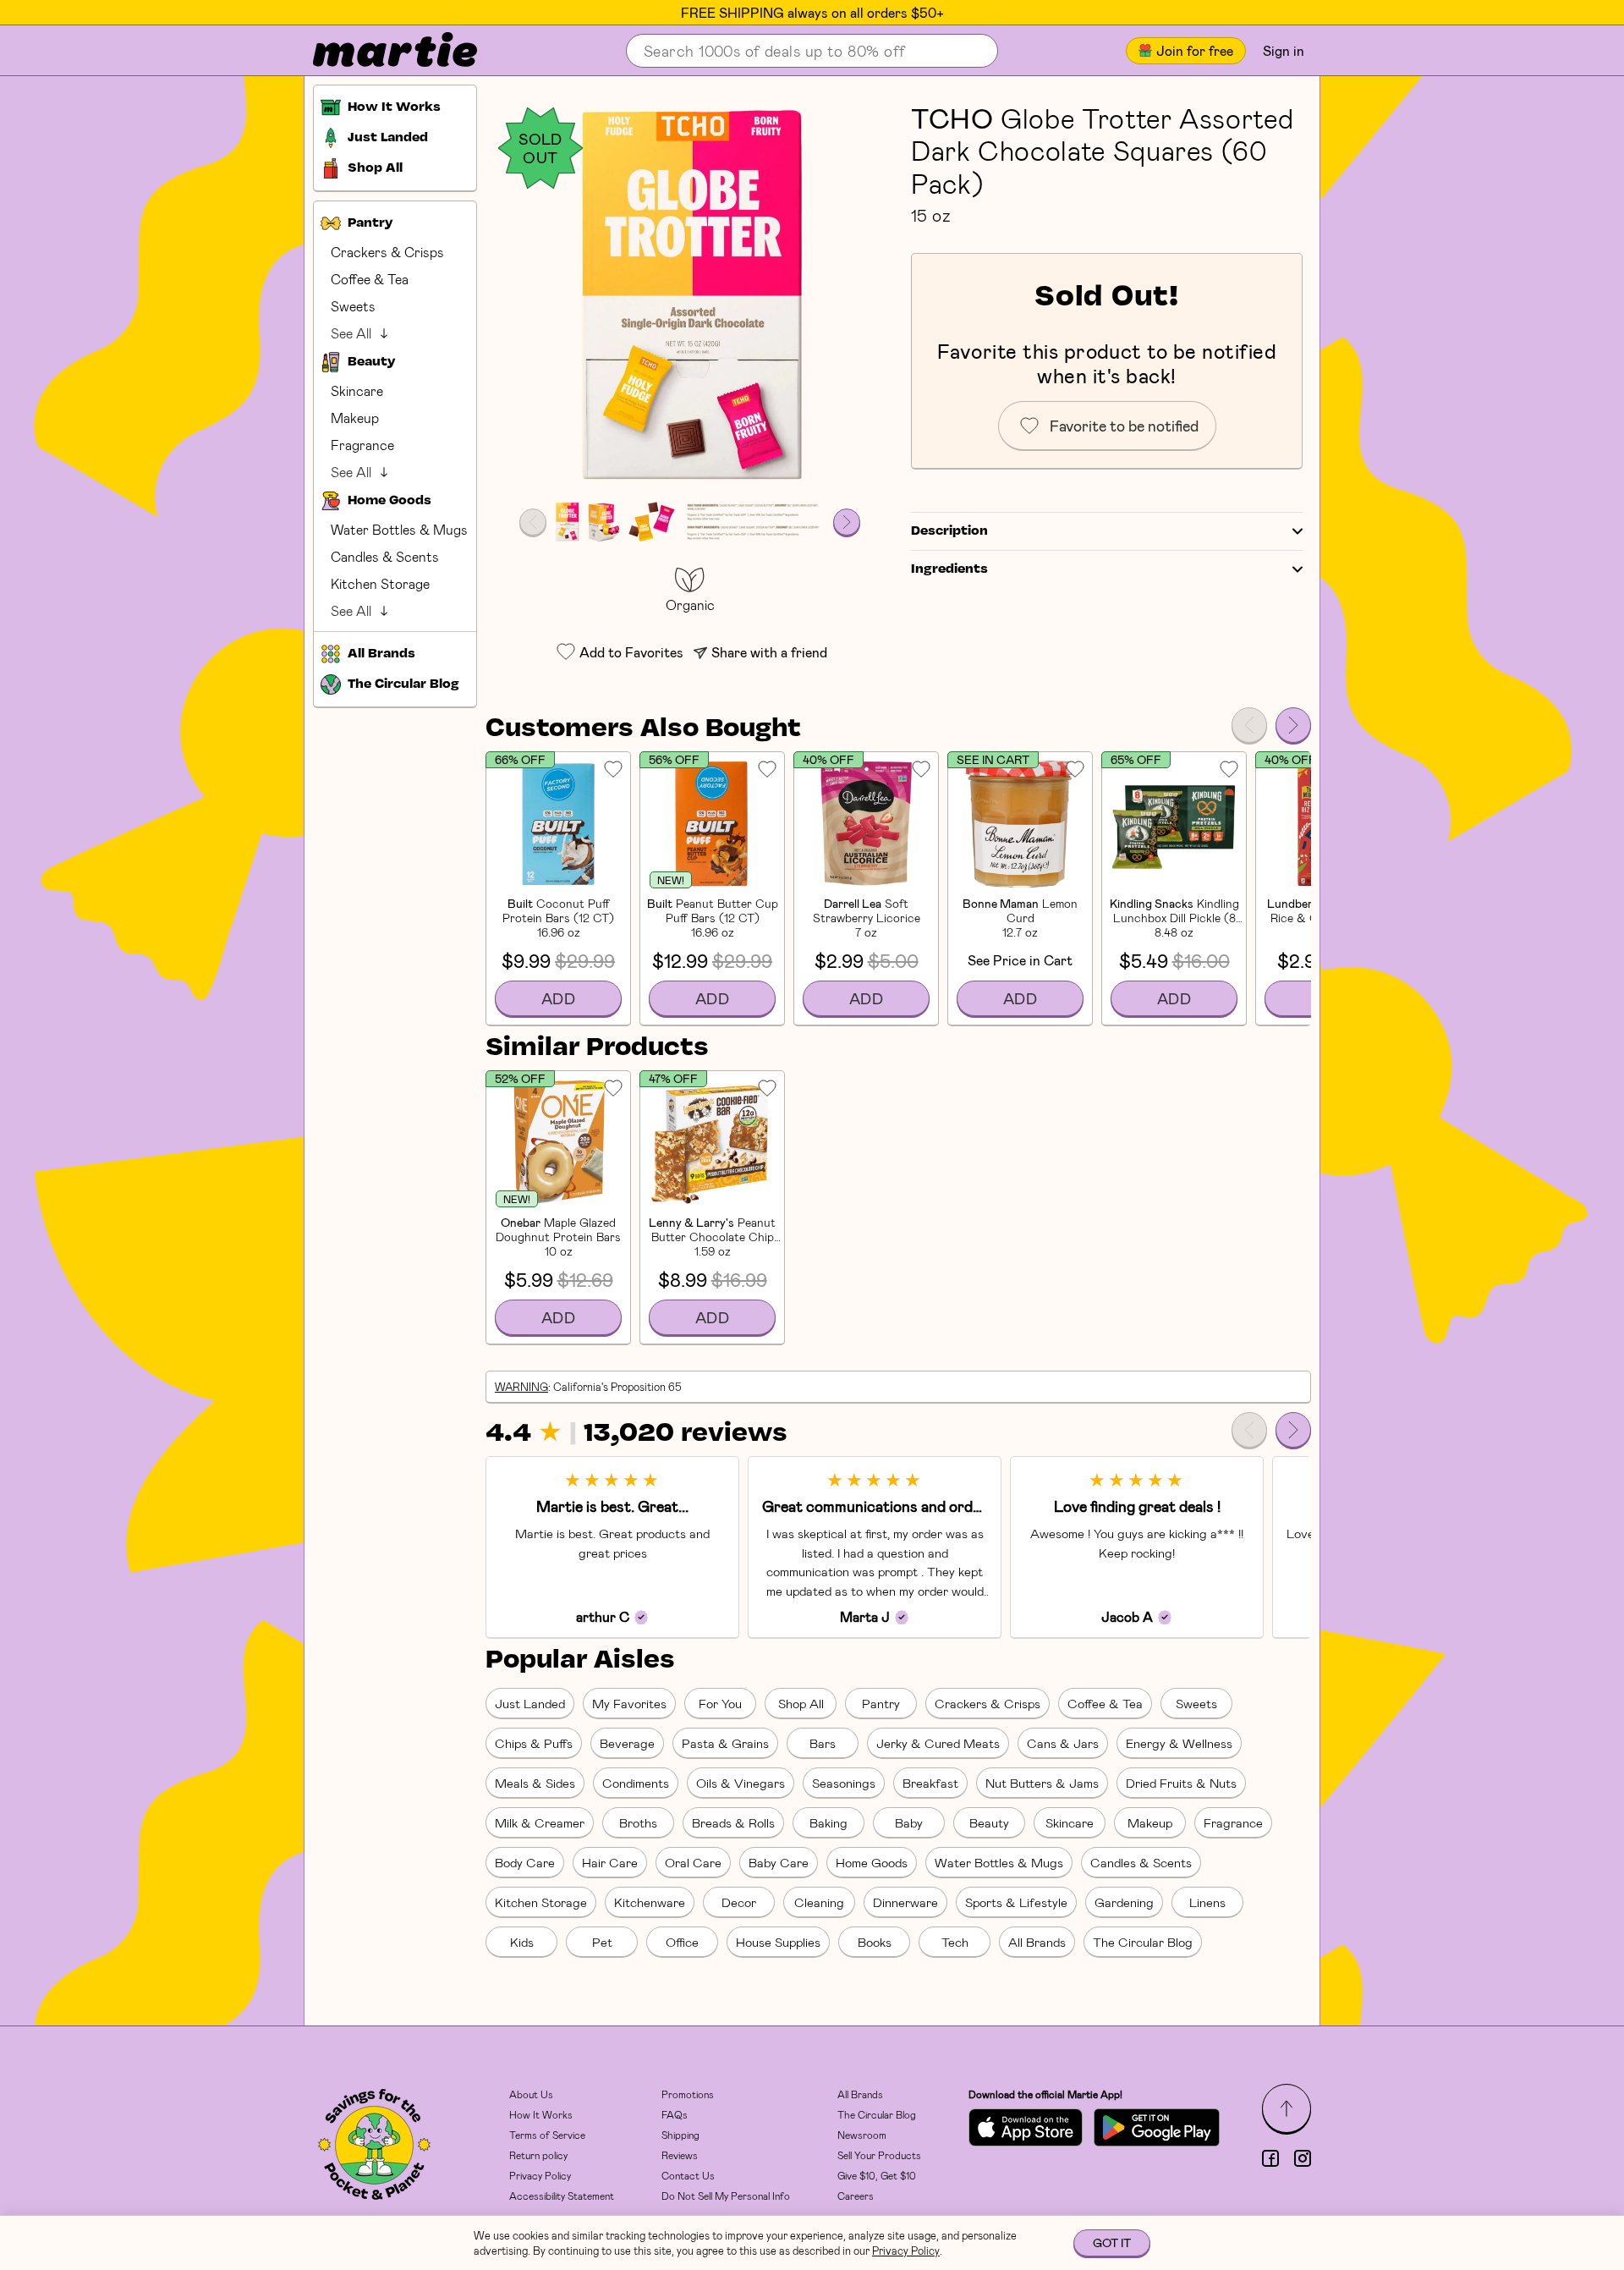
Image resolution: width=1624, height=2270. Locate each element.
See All (351, 333)
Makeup (355, 418)
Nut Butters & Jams (1042, 1783)
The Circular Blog (1143, 1942)
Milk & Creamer (540, 1822)
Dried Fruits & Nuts (1181, 1783)
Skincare (357, 390)
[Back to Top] (1287, 2108)
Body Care (525, 1862)
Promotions (688, 2094)
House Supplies (778, 1942)
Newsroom (862, 2135)
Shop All (801, 1703)
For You (720, 1703)
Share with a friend (769, 652)
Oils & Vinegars (741, 1783)
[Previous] (1249, 725)
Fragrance (362, 445)
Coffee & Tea (370, 279)
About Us (531, 2094)
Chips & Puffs (534, 1743)
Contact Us (688, 2175)
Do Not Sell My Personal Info (726, 2196)
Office (682, 1942)
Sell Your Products (879, 2155)
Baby (909, 1822)
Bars (823, 1743)
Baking (828, 1822)
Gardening (1124, 1902)
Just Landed (530, 1703)
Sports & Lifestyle (1016, 1902)
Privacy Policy (540, 2175)
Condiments (636, 1783)
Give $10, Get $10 (877, 2175)
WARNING (521, 1387)
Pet (602, 1942)
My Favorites (629, 1703)
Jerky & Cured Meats (938, 1743)
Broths (638, 1822)
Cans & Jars (1063, 1743)
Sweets (353, 306)
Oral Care (693, 1862)
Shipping (680, 2135)
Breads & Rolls (733, 1822)
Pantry (881, 1703)
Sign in (1284, 50)
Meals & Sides (535, 1783)
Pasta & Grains (725, 1743)
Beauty (989, 1822)
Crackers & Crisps (387, 252)
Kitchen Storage (380, 583)
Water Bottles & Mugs (399, 529)
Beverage (627, 1743)
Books (875, 1942)
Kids (522, 1942)
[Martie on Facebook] (1270, 2158)
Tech (955, 1942)
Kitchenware (650, 1902)
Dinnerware (905, 1902)
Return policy (538, 2155)
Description (949, 531)
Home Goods (872, 1862)
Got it (1112, 2243)
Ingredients (949, 569)
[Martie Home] (381, 51)
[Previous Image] (533, 522)
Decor (739, 1902)
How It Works (541, 2114)
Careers (856, 2196)
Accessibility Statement (562, 2196)
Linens (1207, 1902)
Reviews (680, 2155)
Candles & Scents (385, 556)
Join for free (1195, 50)
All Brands (1037, 1942)
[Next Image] (847, 522)
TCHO (952, 118)
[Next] (1293, 725)
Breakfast (930, 1783)
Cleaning (819, 1902)
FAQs (675, 2114)
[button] (690, 297)
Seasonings (844, 1783)
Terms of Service (547, 2135)
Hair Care (610, 1862)
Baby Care (779, 1862)
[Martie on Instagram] (1303, 2158)
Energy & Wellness (1179, 1743)
